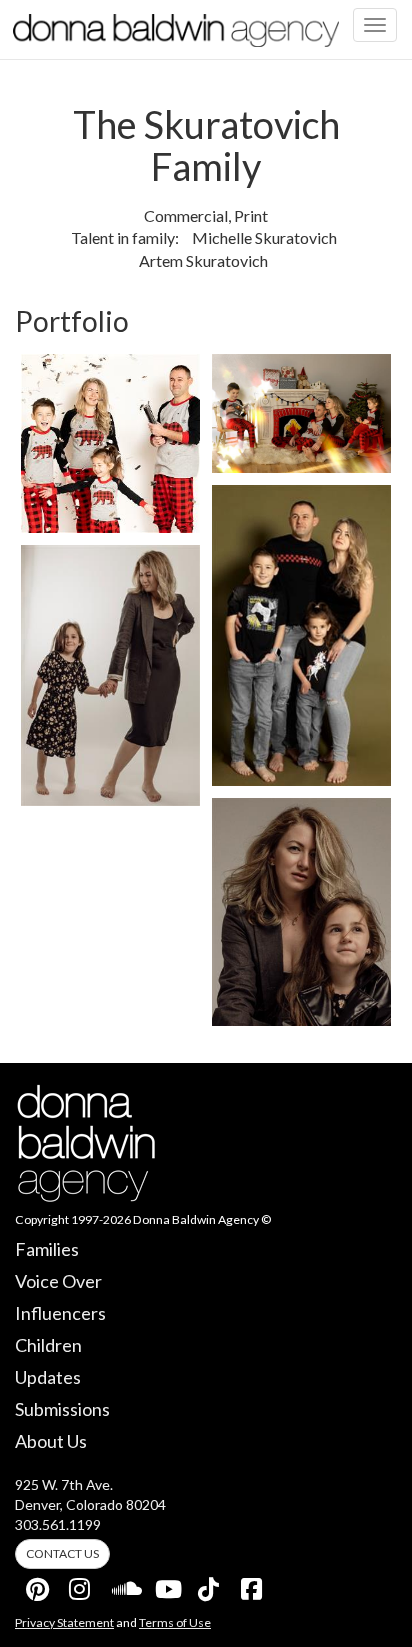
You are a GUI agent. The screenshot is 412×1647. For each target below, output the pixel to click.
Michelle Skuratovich (264, 237)
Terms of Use (175, 1622)
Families (47, 1249)
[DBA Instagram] (81, 1585)
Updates (48, 1377)
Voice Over (58, 1281)
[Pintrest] (38, 1585)
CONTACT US (62, 1553)
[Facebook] (253, 1585)
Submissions (62, 1409)
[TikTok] (210, 1585)
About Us (51, 1441)
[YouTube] (167, 1585)
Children (48, 1345)
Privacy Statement (64, 1622)
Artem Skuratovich (203, 260)
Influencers (60, 1313)
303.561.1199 (58, 1524)
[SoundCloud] (124, 1585)
